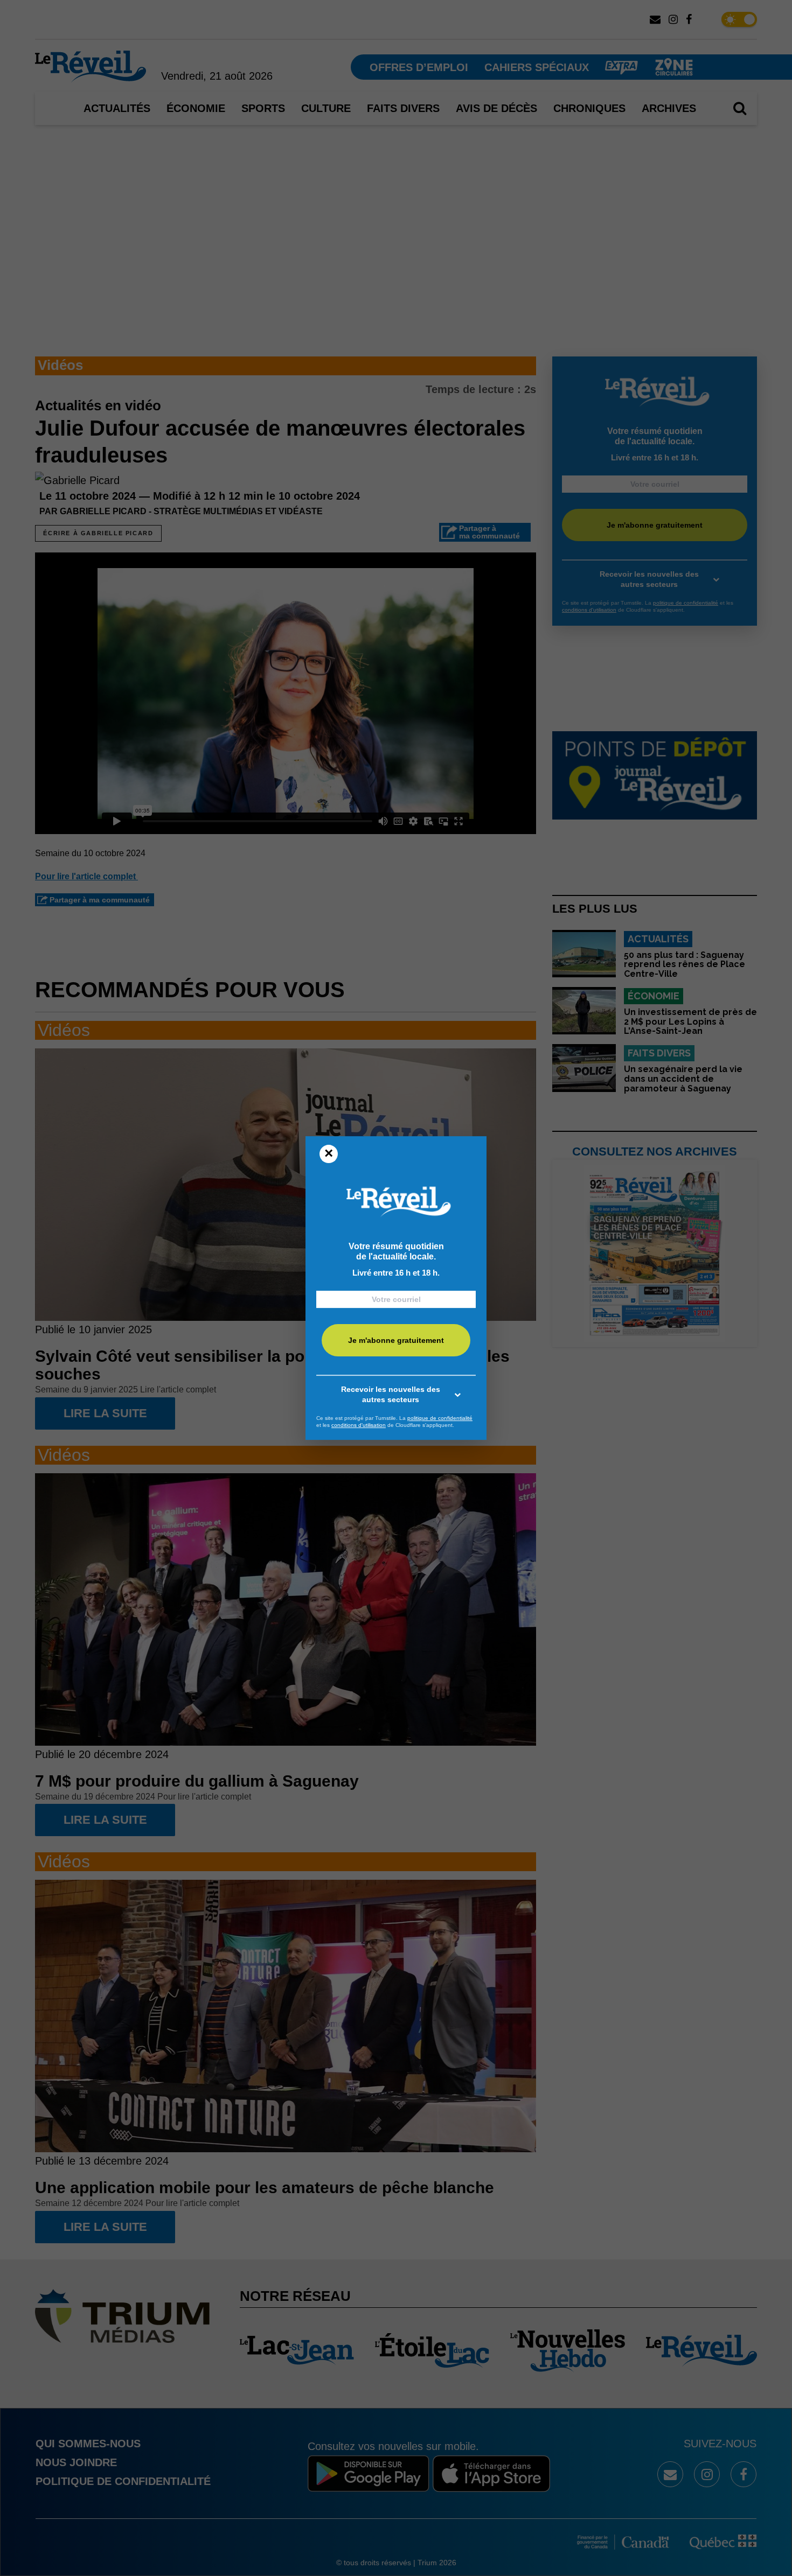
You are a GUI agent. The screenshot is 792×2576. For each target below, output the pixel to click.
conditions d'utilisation (359, 1425)
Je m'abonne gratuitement (396, 1340)
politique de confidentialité (440, 1418)
